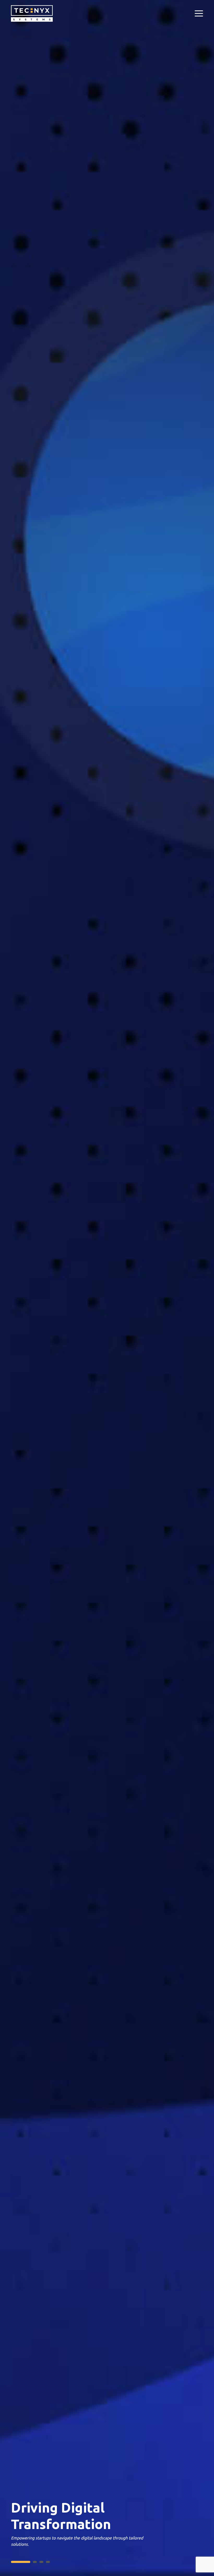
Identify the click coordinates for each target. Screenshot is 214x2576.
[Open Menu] (199, 14)
